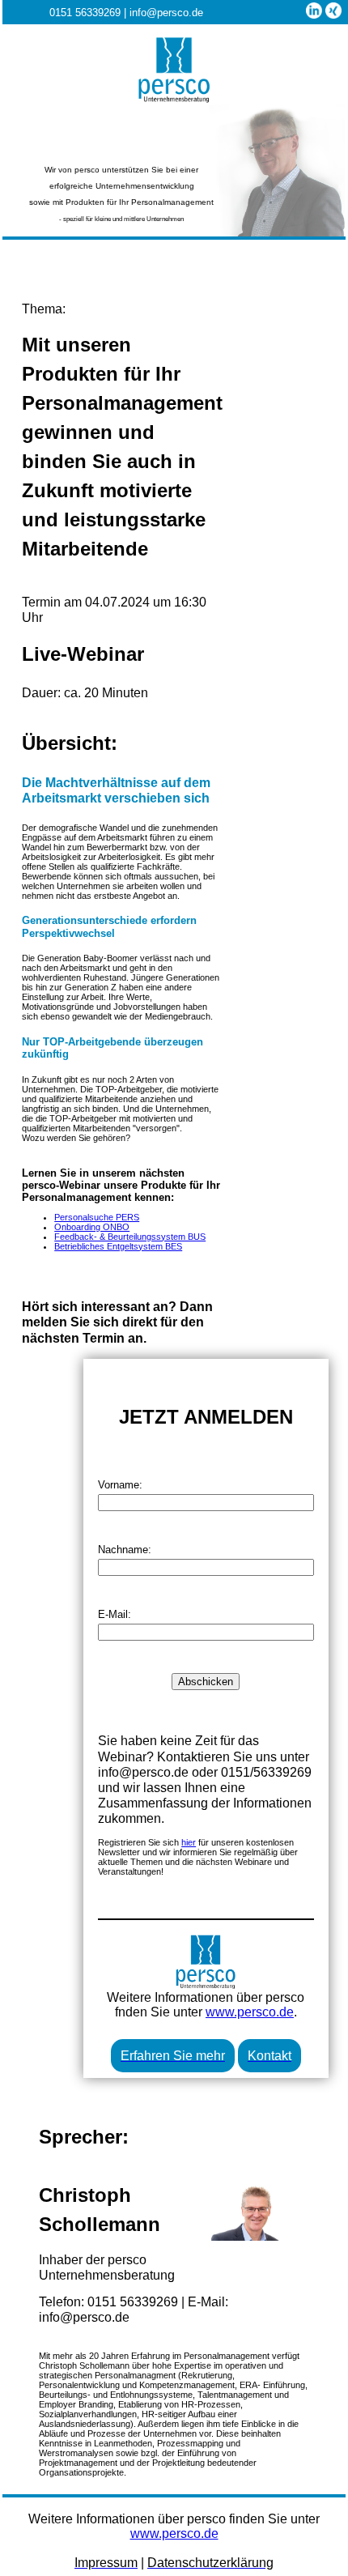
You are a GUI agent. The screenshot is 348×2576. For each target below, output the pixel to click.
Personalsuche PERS (97, 1217)
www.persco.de (250, 2012)
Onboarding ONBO (92, 1227)
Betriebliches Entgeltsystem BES (118, 1246)
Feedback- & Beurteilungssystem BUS (130, 1237)
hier (189, 1842)
